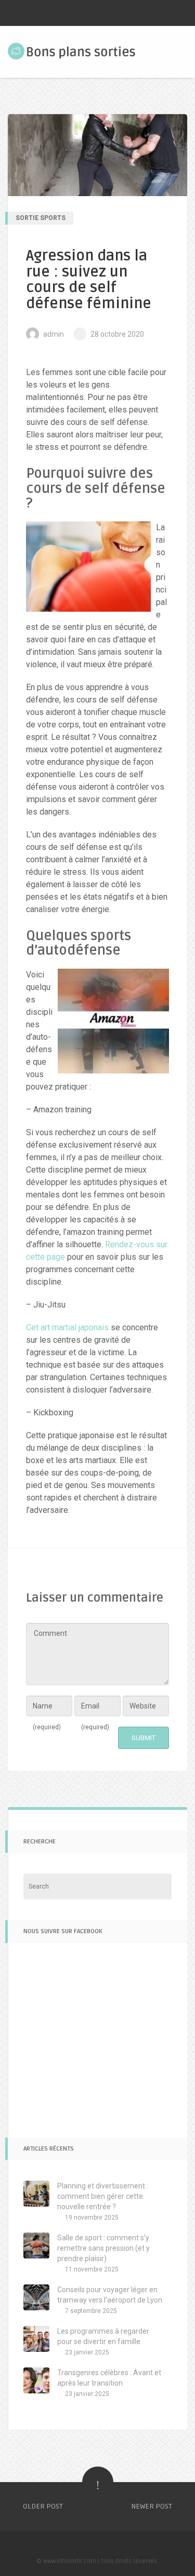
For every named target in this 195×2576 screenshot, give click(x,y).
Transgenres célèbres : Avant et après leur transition (109, 2378)
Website (143, 1706)
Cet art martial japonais (67, 1327)
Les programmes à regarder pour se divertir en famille (103, 2336)
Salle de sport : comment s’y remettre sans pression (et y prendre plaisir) (103, 2248)
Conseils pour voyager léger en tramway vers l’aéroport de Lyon (110, 2295)
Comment (50, 1633)
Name (47, 1716)
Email (95, 1716)
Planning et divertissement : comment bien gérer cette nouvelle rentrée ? (103, 2196)
